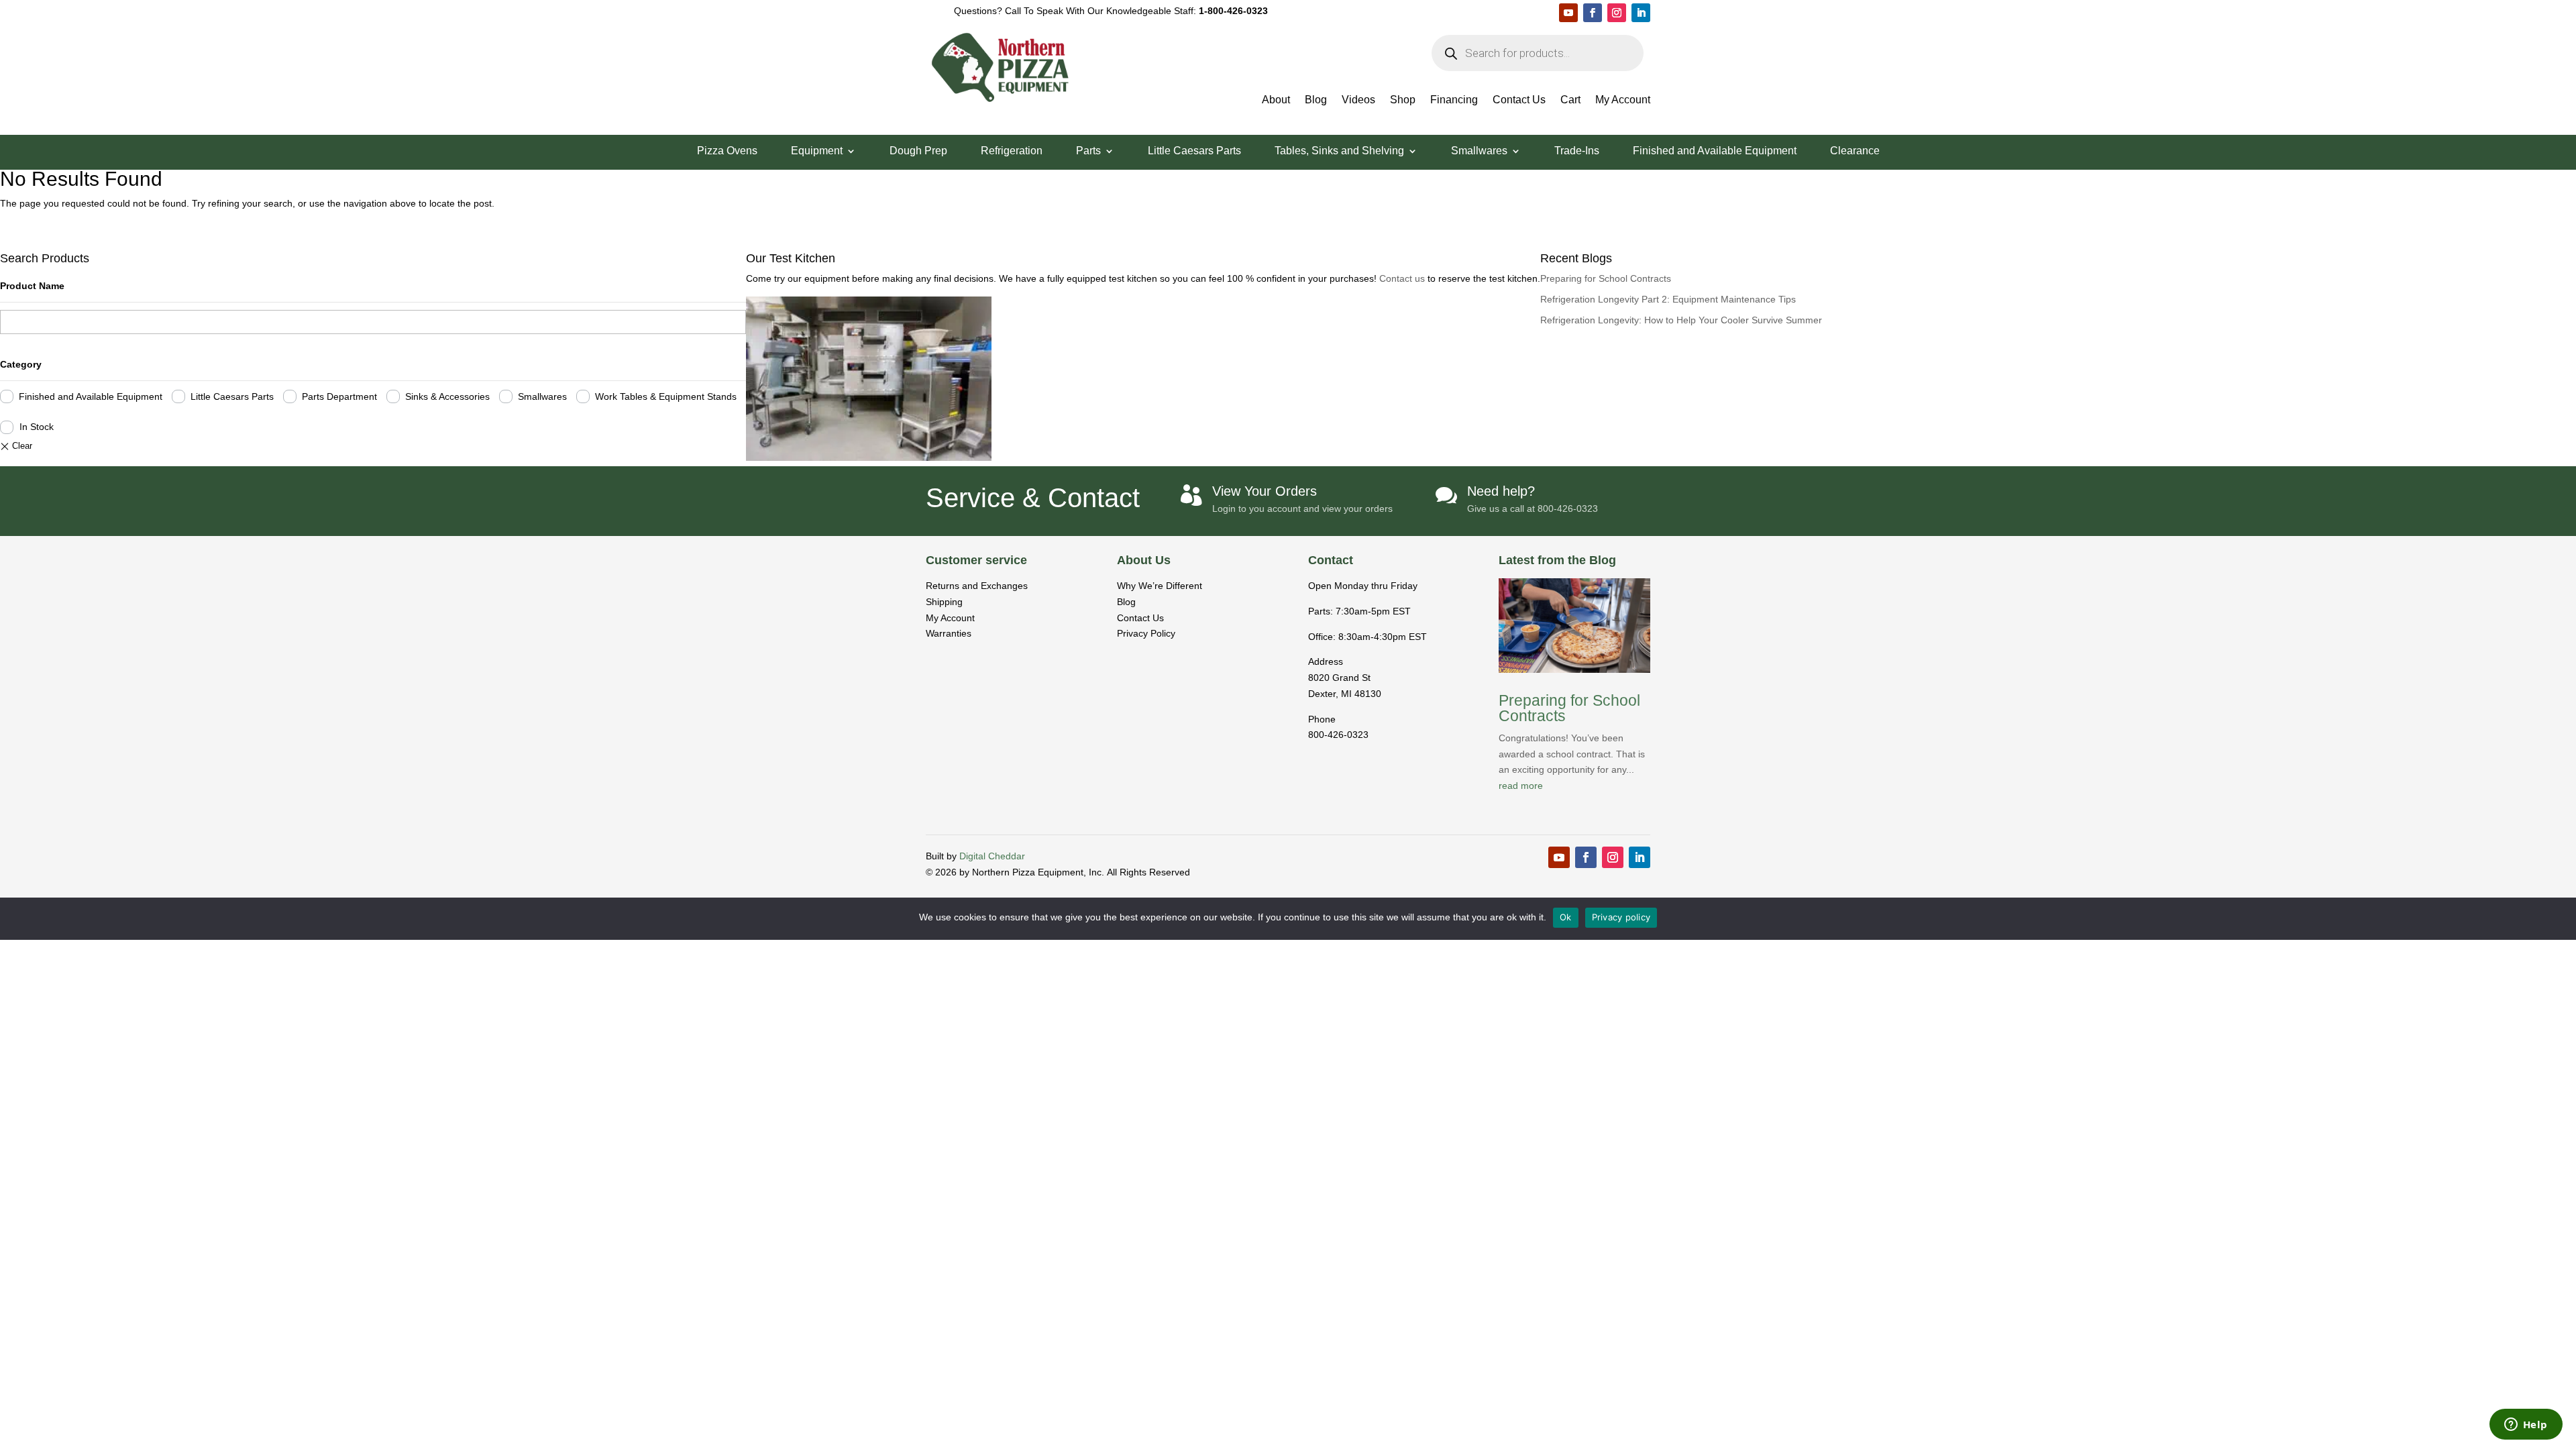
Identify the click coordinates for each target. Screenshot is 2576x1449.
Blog (1316, 100)
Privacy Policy (1146, 633)
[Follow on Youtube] (1568, 13)
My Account (1623, 100)
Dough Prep (918, 151)
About (1276, 100)
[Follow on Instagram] (1617, 13)
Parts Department (339, 396)
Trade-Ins (1577, 151)
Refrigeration (1012, 151)
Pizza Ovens (727, 151)
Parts (1088, 151)
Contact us (1403, 278)
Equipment (817, 151)
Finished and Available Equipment (1715, 151)
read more (1521, 786)
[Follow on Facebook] (1593, 13)
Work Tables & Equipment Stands (666, 396)
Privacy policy (1621, 917)
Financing (1454, 100)
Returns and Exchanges (977, 586)
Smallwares (1479, 151)
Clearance (1855, 151)
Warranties (949, 633)
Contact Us (1519, 100)
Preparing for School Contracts (1606, 278)
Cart (1570, 100)
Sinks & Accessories (447, 396)
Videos (1358, 100)
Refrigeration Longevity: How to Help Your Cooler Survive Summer (1681, 320)
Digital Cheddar (992, 856)
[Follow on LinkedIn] (1641, 13)
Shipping (944, 602)
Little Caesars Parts (1194, 151)
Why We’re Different (1160, 586)
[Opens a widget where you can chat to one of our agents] (2526, 1426)
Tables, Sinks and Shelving (1339, 151)
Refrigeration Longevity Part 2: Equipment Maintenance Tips (1668, 299)
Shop (1403, 100)
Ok (1566, 917)
